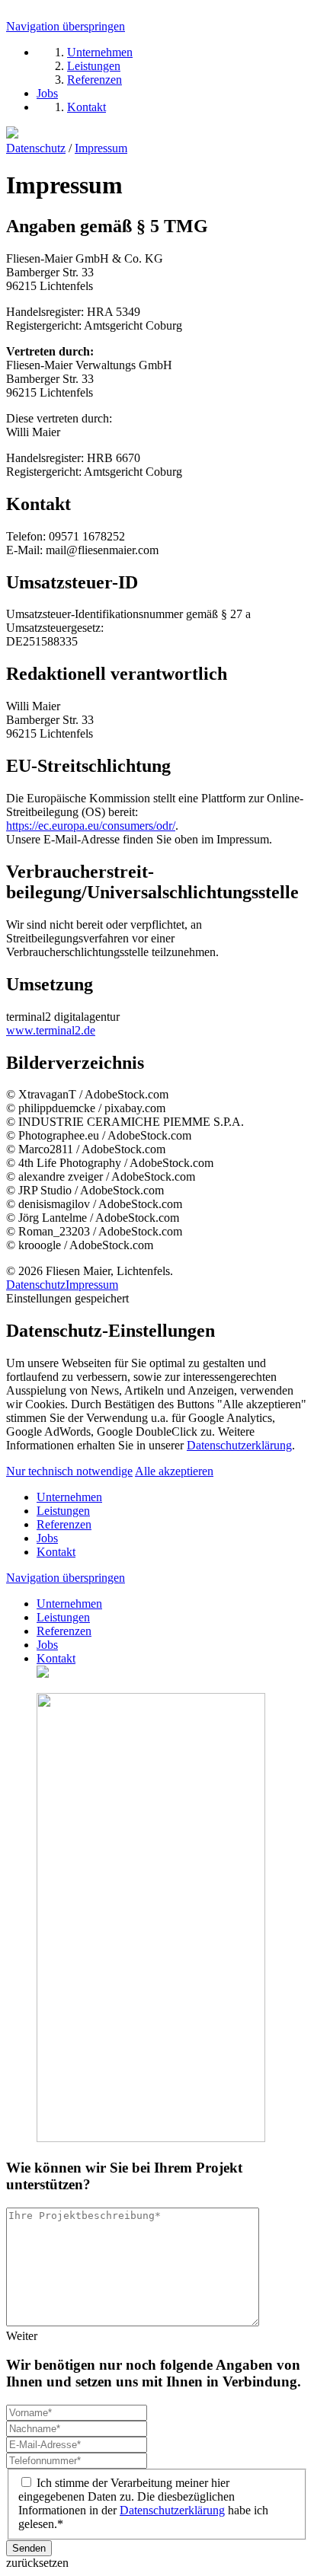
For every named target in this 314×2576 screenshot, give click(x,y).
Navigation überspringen (66, 26)
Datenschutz (36, 148)
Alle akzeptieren (174, 1471)
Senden (29, 2548)
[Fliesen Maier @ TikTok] (12, 134)
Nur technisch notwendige (69, 1471)
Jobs (47, 1538)
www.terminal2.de (51, 1030)
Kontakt (56, 1552)
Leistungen (63, 1511)
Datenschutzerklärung (239, 1445)
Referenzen (64, 1524)
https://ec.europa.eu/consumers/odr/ (91, 826)
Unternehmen (69, 1497)
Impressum (101, 148)
